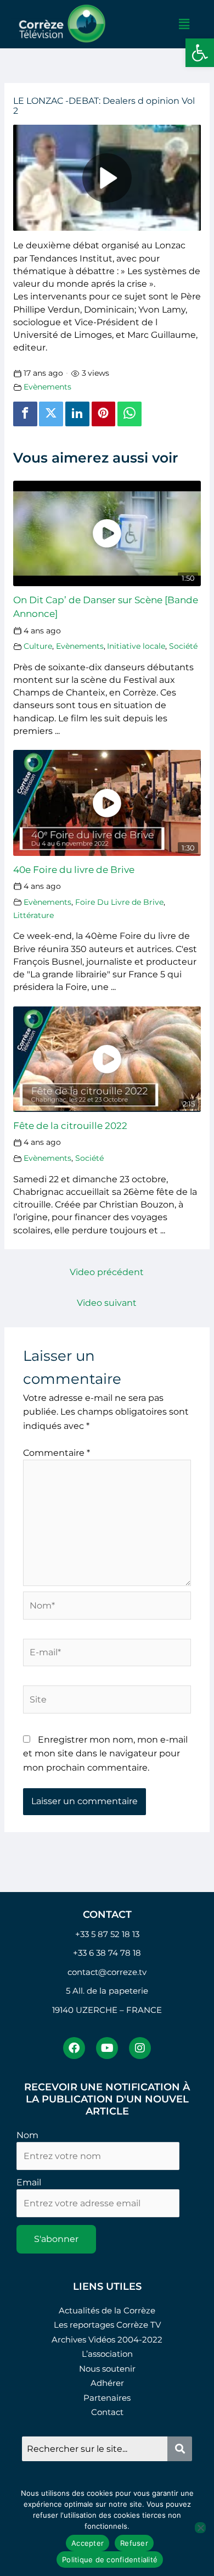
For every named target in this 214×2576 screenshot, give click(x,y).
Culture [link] (38, 646)
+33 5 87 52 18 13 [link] (107, 1934)
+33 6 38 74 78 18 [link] (107, 1953)
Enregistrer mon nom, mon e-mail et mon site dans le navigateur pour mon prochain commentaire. (105, 1754)
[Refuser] (200, 2528)
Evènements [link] (47, 387)
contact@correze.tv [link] (107, 1972)
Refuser (134, 2543)
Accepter (88, 2543)
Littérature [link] (33, 915)
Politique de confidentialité (110, 2560)
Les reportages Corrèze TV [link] (107, 2325)
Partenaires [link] (107, 2398)
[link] (200, 53)
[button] (184, 24)
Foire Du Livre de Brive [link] (119, 902)
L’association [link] (107, 2354)
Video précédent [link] (107, 1272)
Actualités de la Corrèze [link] (107, 2310)
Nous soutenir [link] (107, 2369)
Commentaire (57, 1453)
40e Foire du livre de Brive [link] (74, 869)
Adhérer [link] (107, 2383)
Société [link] (183, 646)
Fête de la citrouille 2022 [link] (70, 1125)
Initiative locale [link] (136, 646)
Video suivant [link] (107, 1303)
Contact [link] (107, 2412)
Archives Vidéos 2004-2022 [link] (107, 2339)
